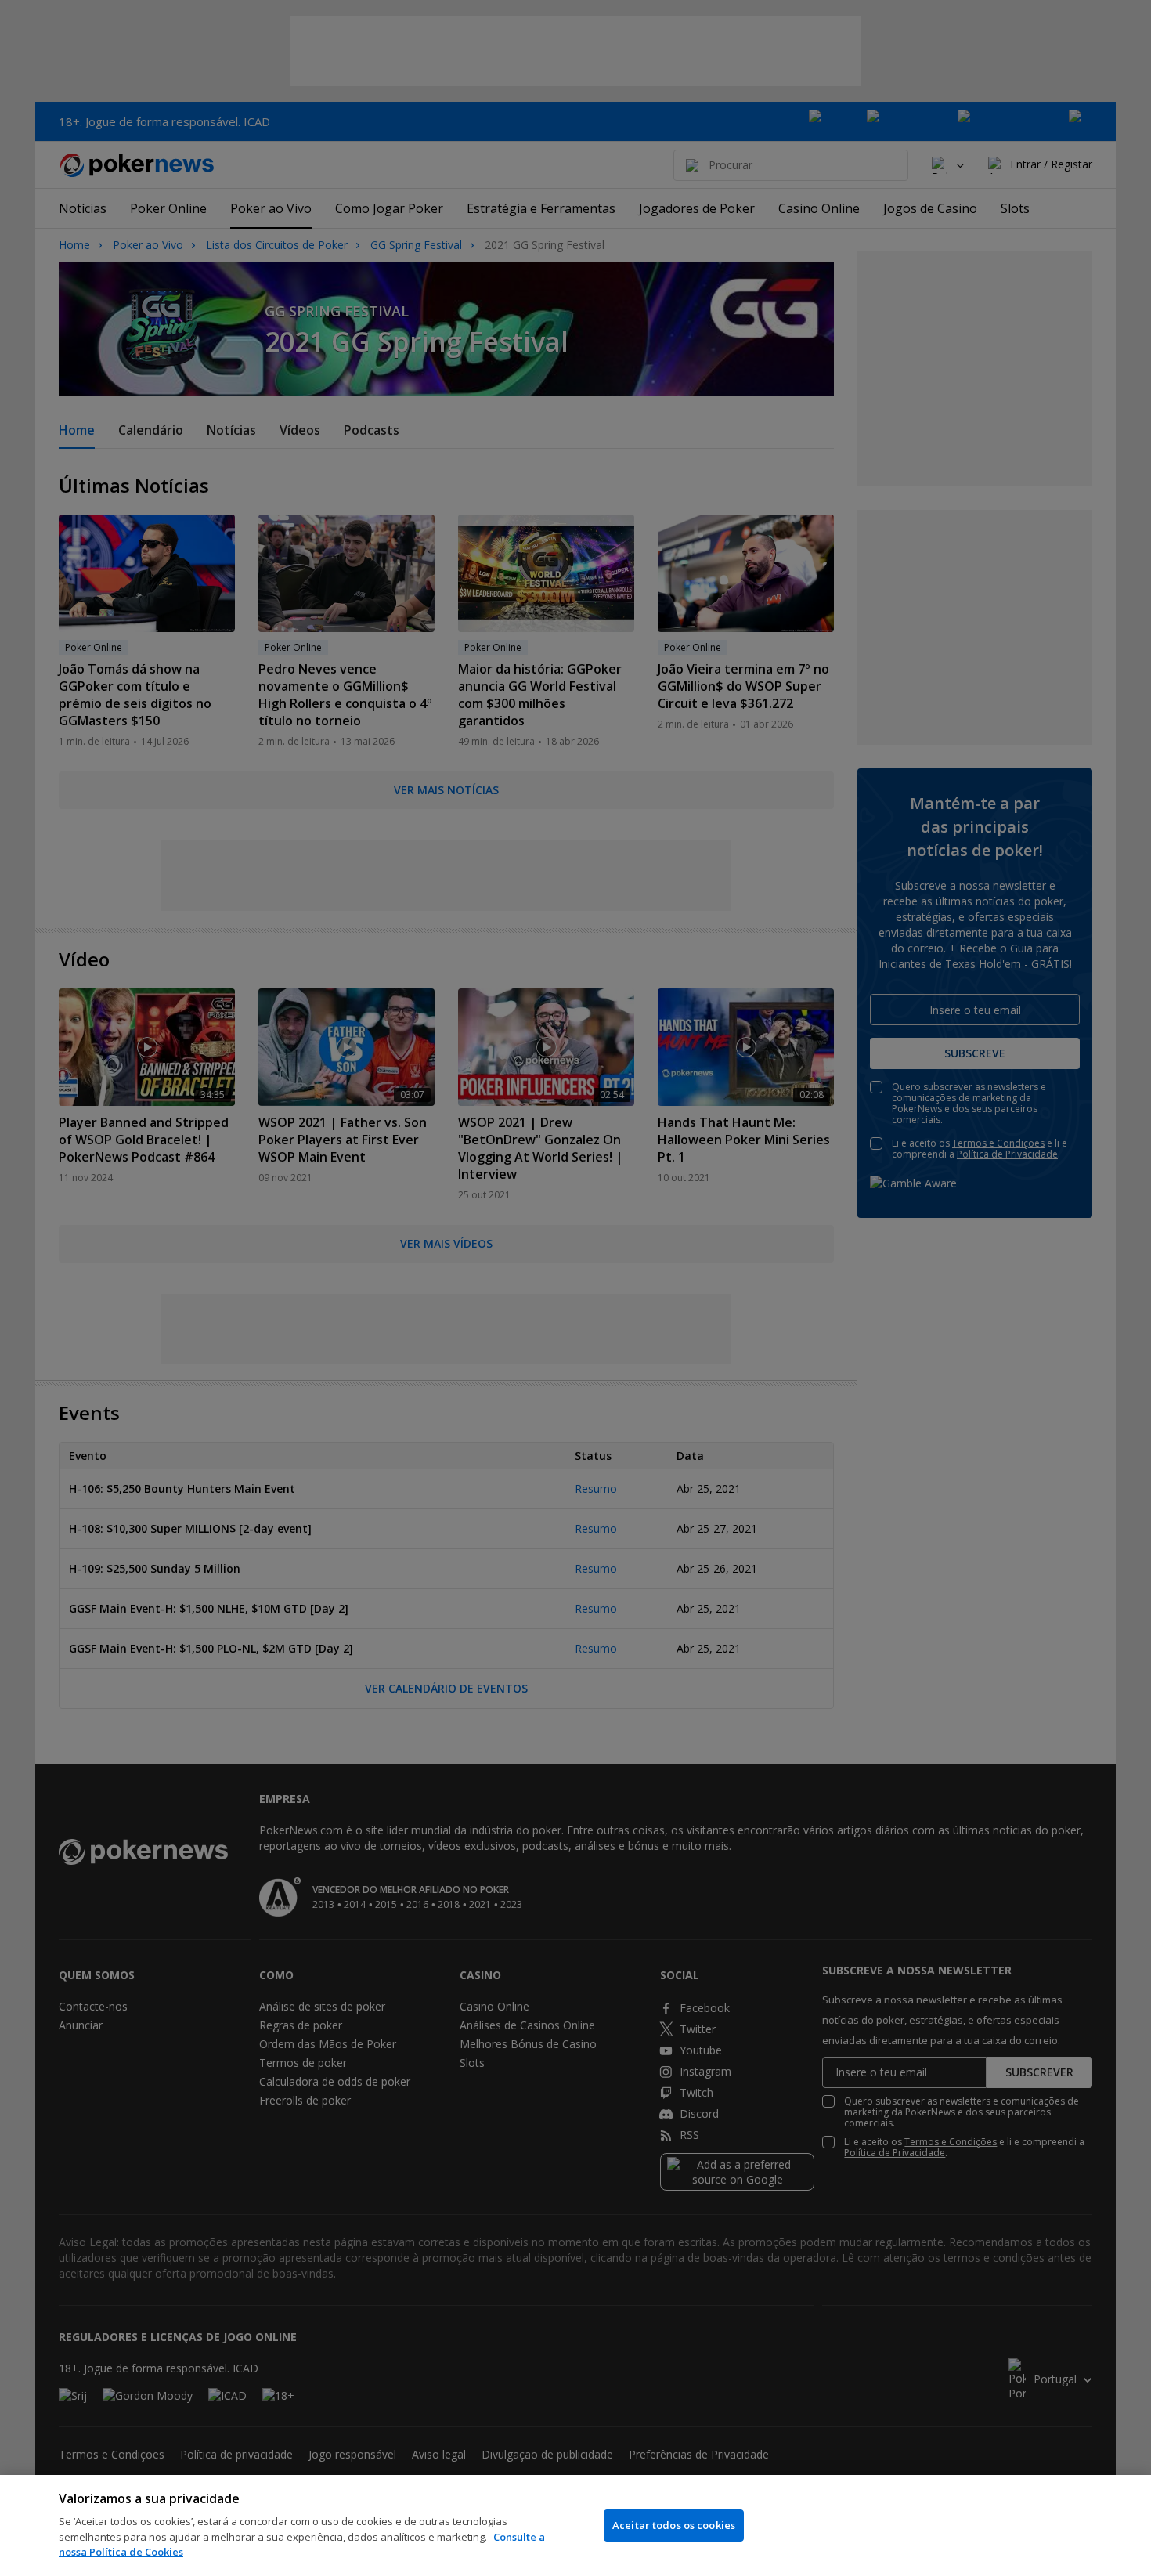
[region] (575, 2525)
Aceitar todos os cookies (674, 2525)
